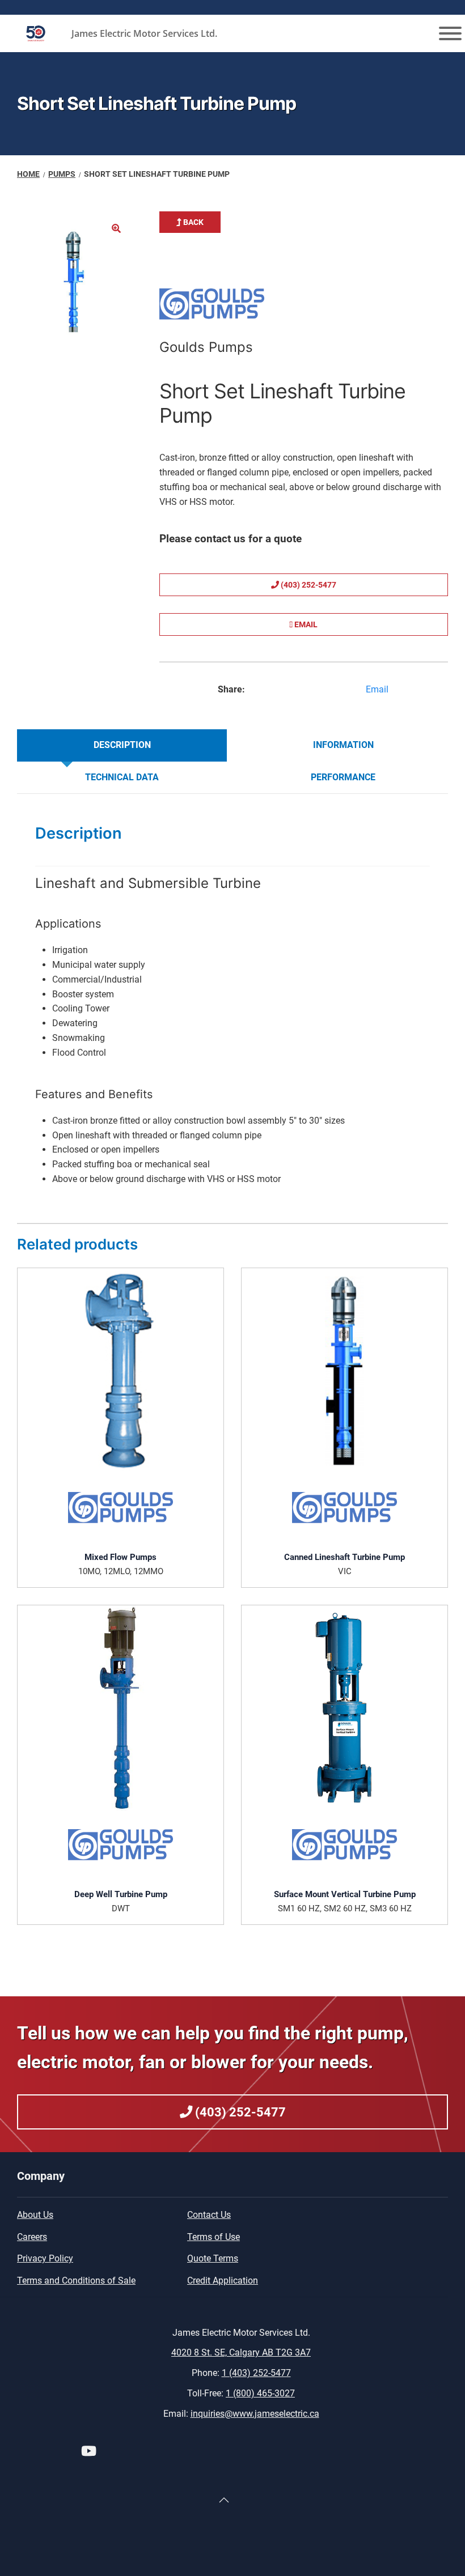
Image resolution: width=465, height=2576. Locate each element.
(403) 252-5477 (308, 585)
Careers (32, 2237)
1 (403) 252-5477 (256, 2373)
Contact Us (209, 2215)
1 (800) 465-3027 (260, 2393)
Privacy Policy (45, 2258)
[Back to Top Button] (224, 2500)
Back (193, 222)
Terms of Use (214, 2237)
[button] (116, 228)
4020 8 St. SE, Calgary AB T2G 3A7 (241, 2352)
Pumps (62, 174)
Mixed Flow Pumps (121, 1557)
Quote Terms (213, 2258)
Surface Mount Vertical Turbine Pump (345, 1894)
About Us (35, 2215)
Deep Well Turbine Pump (121, 1894)
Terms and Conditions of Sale (76, 2280)
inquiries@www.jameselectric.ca (255, 2414)
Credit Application (223, 2280)
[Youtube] (89, 2453)
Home (28, 174)
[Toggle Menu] (450, 33)
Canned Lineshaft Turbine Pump (344, 1557)
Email (305, 624)
